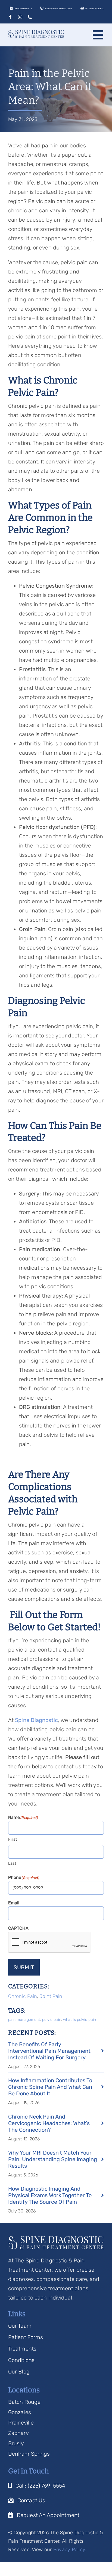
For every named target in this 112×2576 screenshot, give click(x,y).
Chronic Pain (23, 1996)
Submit (24, 1967)
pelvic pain (52, 2020)
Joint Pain (51, 1996)
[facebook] (10, 17)
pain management (24, 2020)
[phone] (30, 17)
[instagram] (20, 17)
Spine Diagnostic (36, 1720)
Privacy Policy (69, 2550)
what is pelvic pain (80, 2020)
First (13, 1839)
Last (12, 1863)
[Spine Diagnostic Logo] (36, 33)
